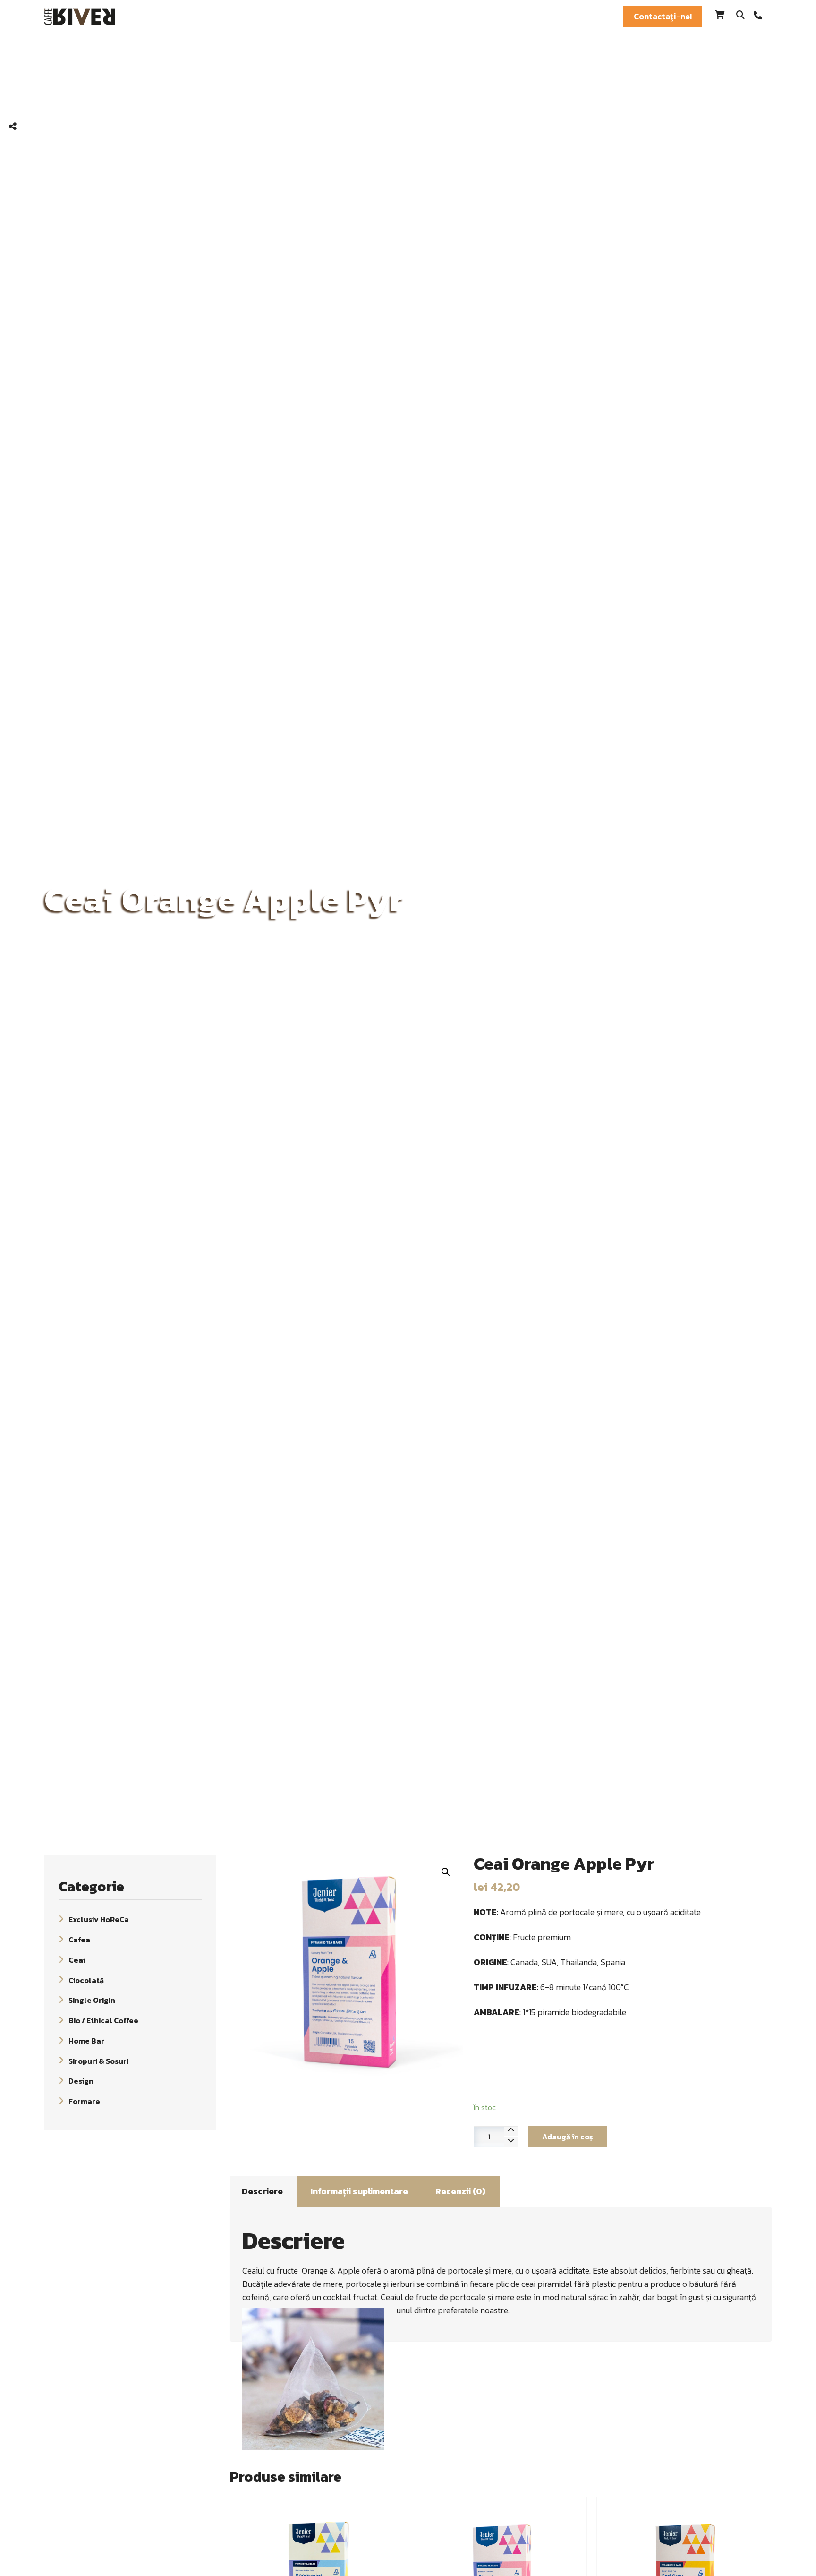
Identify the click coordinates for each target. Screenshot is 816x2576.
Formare (84, 2101)
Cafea (79, 1940)
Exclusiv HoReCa (99, 1919)
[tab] (262, 2191)
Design (81, 2081)
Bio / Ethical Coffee (103, 2020)
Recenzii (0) (460, 2191)
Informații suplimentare (359, 2191)
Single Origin (92, 2000)
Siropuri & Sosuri (98, 2061)
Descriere (262, 2191)
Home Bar (86, 2041)
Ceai (77, 1960)
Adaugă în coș (568, 2137)
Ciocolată (86, 1980)
